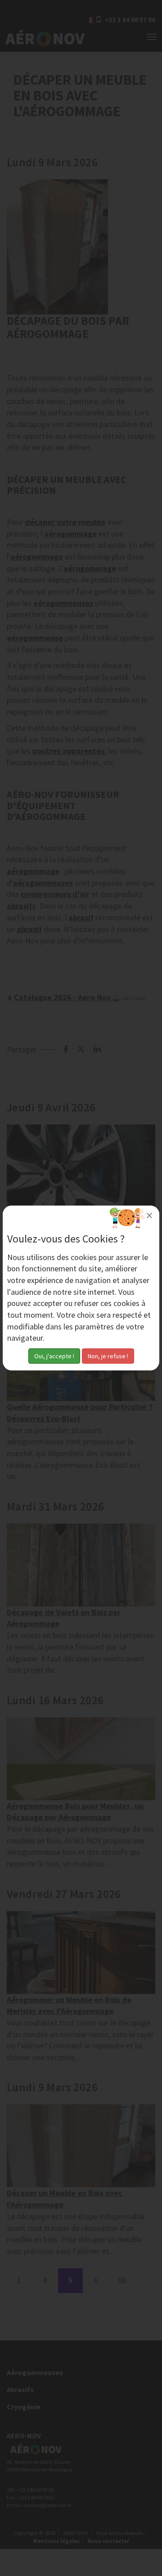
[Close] (149, 1215)
